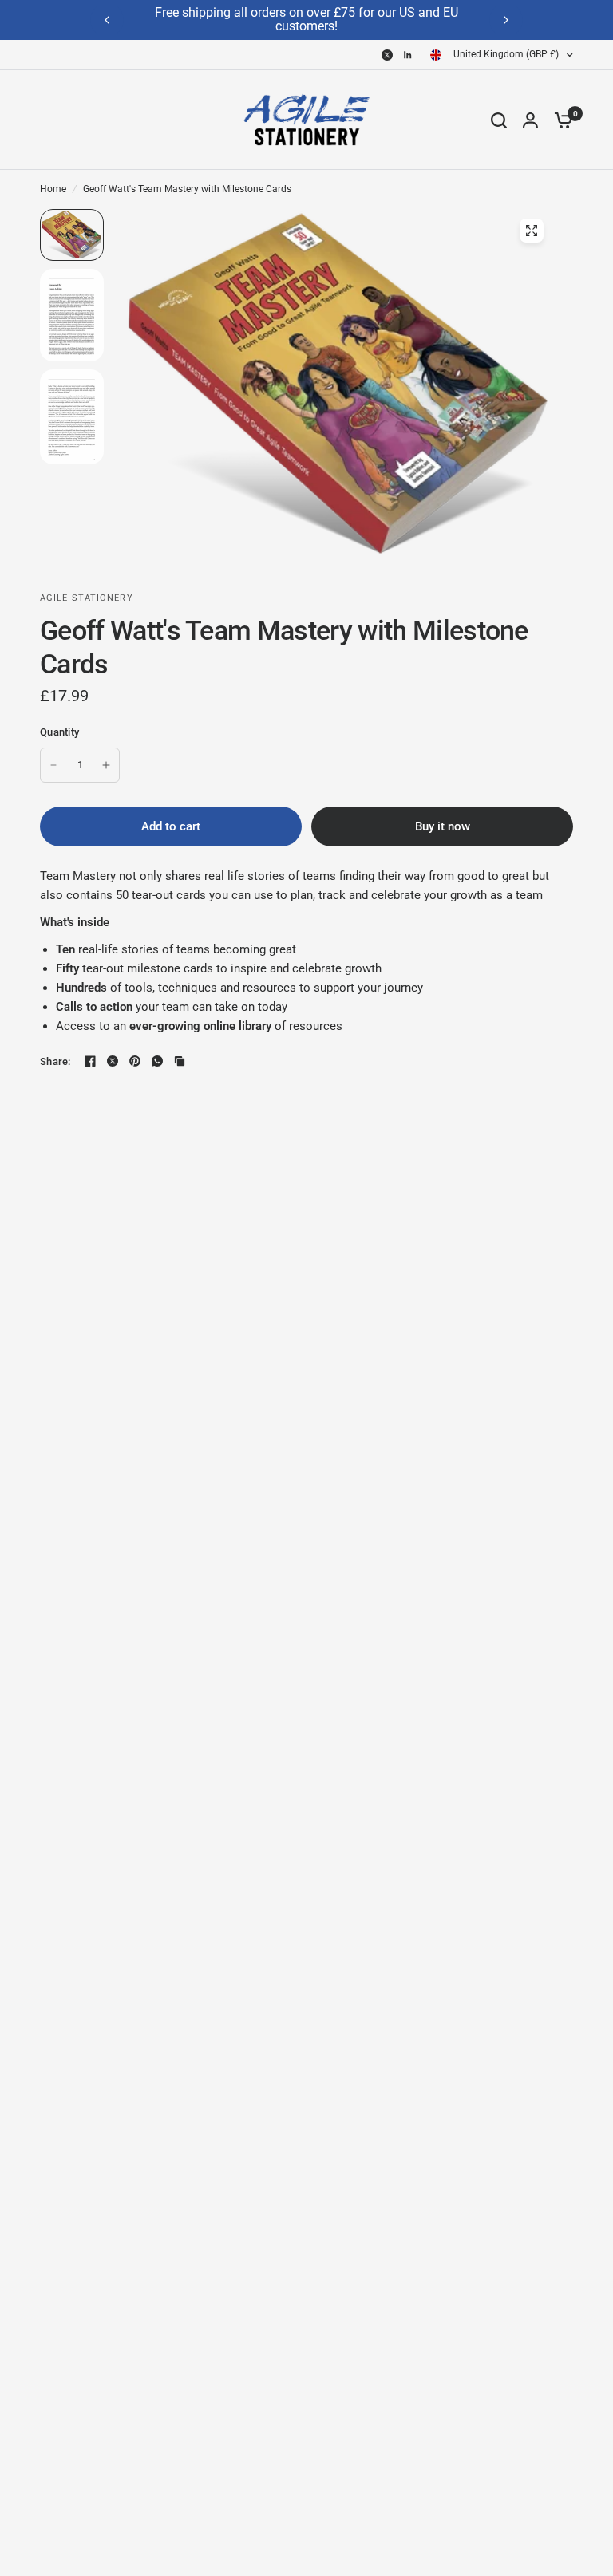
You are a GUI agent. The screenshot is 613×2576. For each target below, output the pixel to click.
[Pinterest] (135, 1061)
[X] (387, 55)
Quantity (59, 732)
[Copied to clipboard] (180, 1061)
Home (53, 189)
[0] (560, 120)
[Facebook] (90, 1061)
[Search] (499, 120)
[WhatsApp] (157, 1061)
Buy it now (443, 826)
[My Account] (530, 120)
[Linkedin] (408, 55)
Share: (55, 1061)
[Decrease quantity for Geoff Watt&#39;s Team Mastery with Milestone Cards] (53, 765)
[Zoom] (532, 231)
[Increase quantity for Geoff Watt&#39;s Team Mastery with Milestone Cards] (106, 765)
